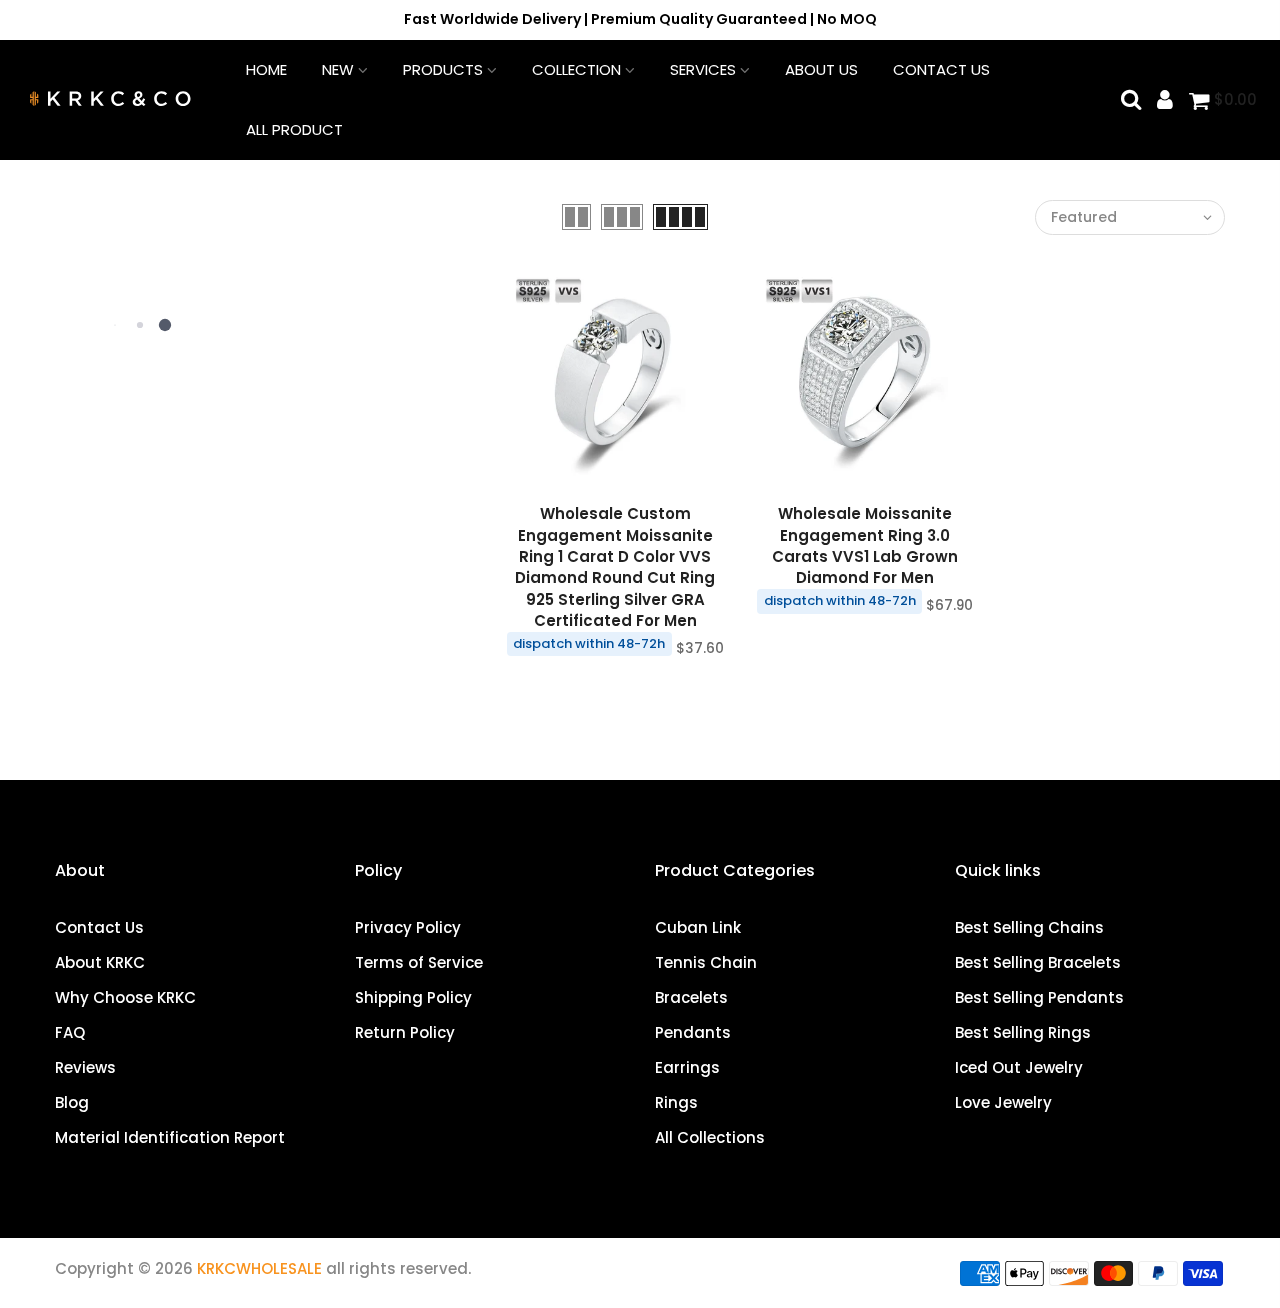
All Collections (710, 1137)
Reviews (85, 1067)
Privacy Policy (408, 927)
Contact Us (99, 927)
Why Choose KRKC (125, 997)
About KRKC (100, 962)
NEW (338, 69)
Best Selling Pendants (1039, 997)
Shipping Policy (413, 997)
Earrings (687, 1067)
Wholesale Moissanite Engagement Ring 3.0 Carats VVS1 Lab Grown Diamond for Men (865, 545)
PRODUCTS (443, 69)
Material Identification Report (170, 1137)
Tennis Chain (706, 962)
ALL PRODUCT (294, 129)
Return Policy (405, 1032)
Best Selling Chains (1029, 927)
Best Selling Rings (1023, 1032)
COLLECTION (576, 69)
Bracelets (691, 997)
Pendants (693, 1032)
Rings (676, 1102)
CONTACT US (941, 69)
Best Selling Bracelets (1038, 962)
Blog (72, 1102)
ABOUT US (821, 69)
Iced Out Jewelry (1019, 1067)
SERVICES (703, 69)
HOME (266, 69)
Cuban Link (698, 927)
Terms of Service (419, 962)
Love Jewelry (1003, 1102)
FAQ (70, 1032)
